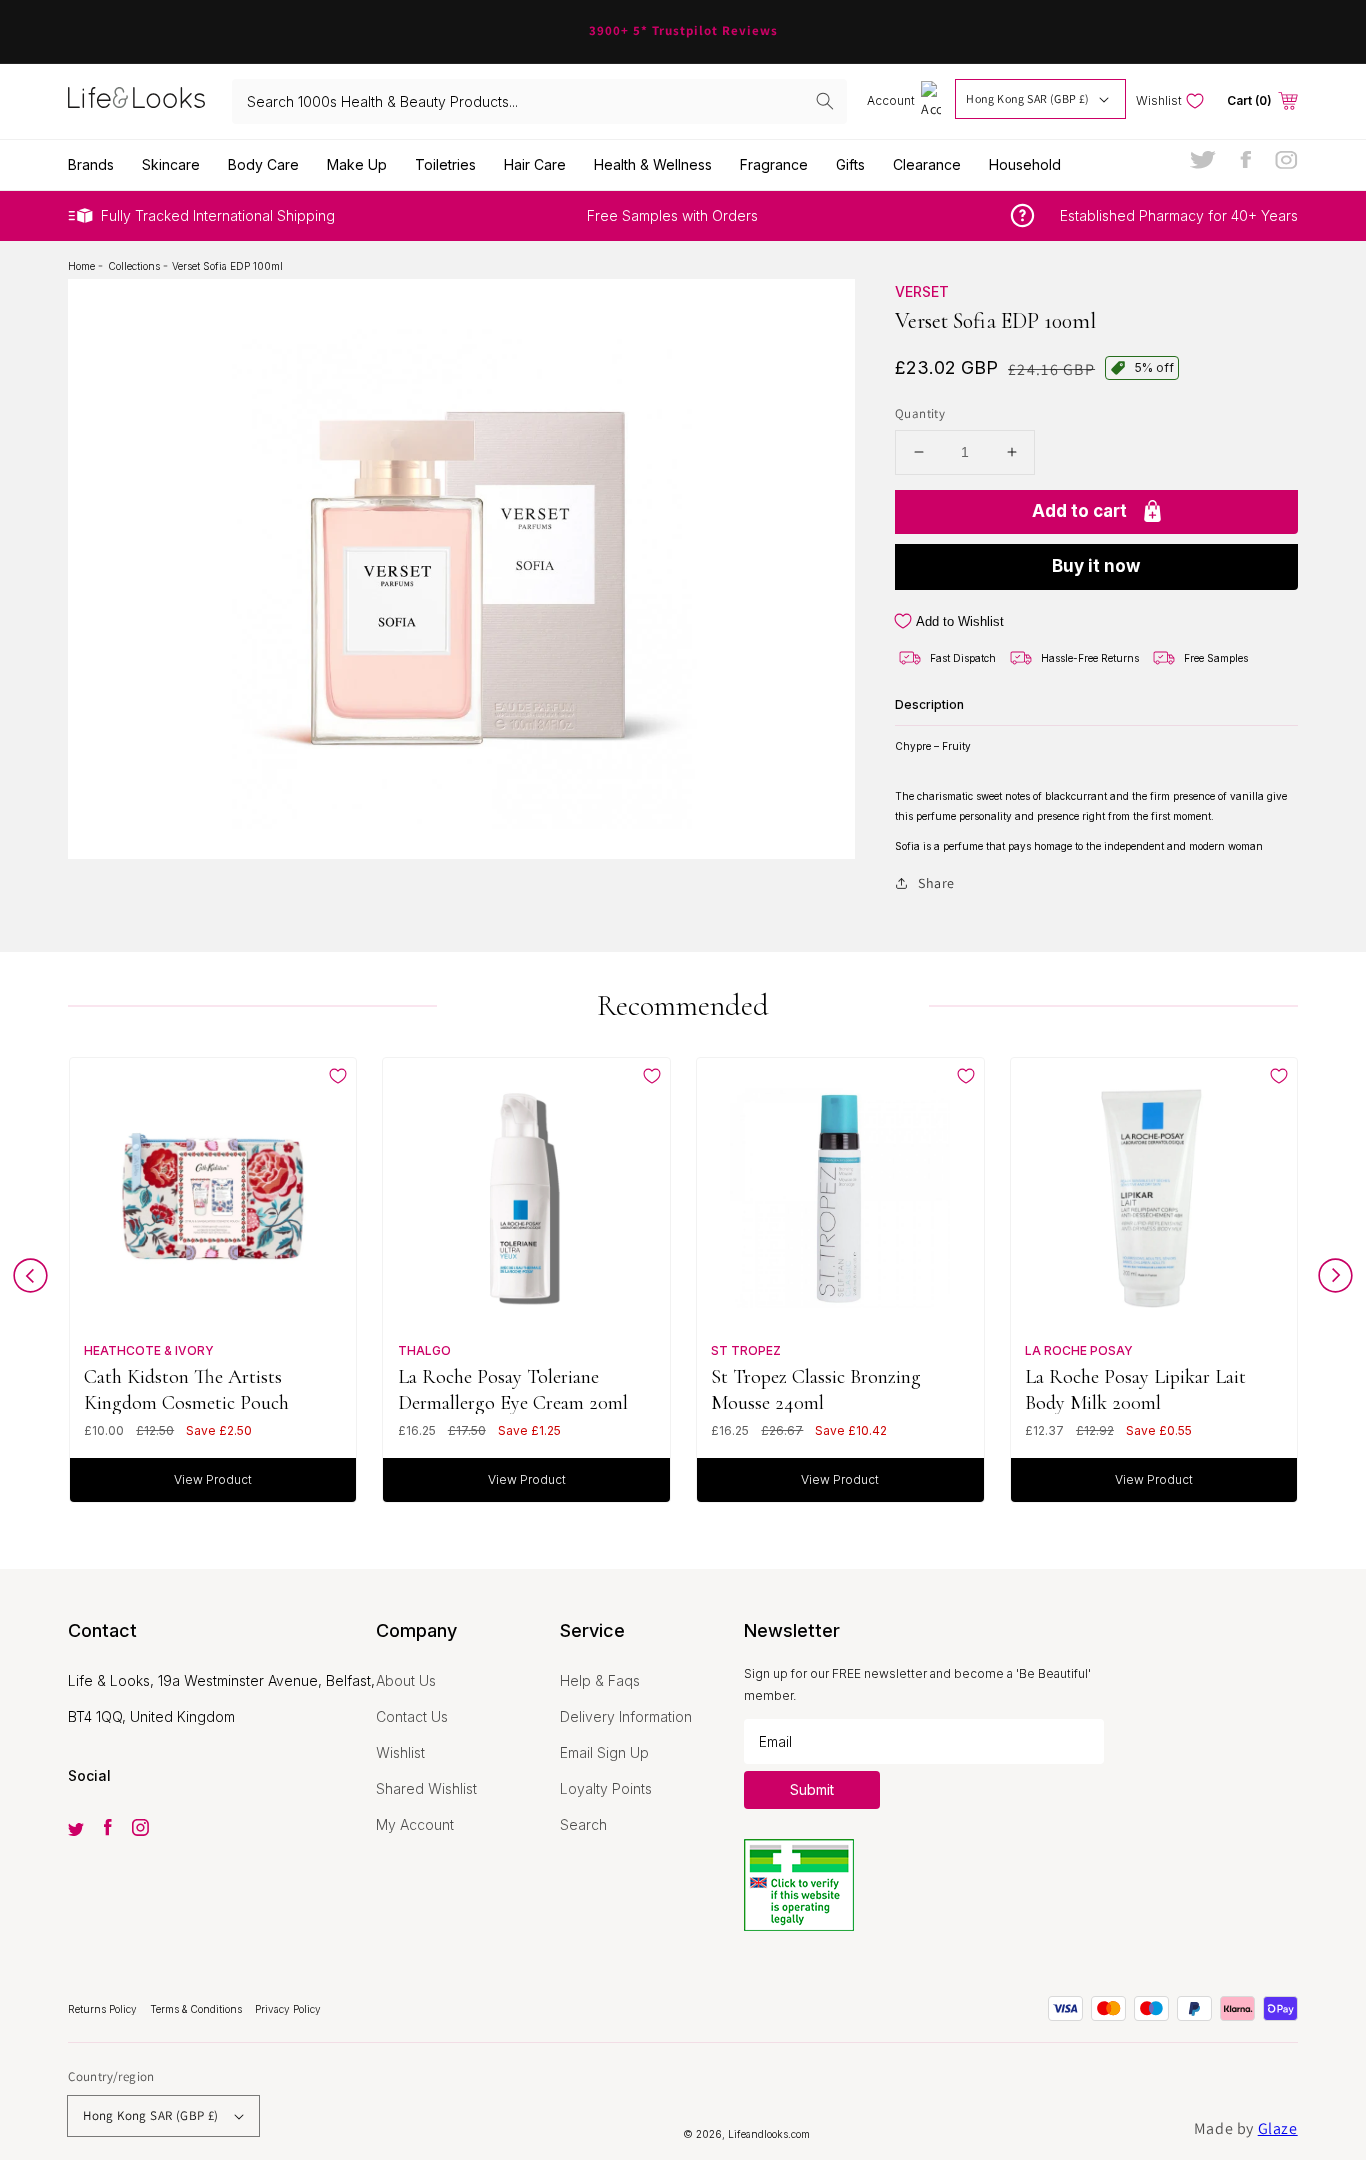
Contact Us (412, 1716)
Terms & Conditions (197, 2009)
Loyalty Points (606, 1788)
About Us (406, 1680)
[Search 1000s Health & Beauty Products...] (825, 101)
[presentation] (30, 1280)
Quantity (920, 413)
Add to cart (1079, 511)
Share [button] (936, 883)
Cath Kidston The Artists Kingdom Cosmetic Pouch (186, 1389)
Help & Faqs (600, 1680)
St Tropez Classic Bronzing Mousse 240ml (816, 1389)
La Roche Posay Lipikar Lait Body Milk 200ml (1135, 1389)
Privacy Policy (288, 2009)
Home (83, 266)
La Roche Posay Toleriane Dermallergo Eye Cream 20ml (513, 1389)
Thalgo (424, 1350)
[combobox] (539, 101)
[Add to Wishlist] (338, 1076)
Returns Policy (104, 2009)
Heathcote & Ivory (149, 1350)
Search (583, 1824)
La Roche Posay (1079, 1350)
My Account (415, 1824)
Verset (922, 291)
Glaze (1278, 2128)
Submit (812, 1789)
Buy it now (1096, 566)
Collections (135, 266)
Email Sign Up (604, 1752)
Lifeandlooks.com (769, 2134)
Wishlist (400, 1752)
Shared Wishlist (426, 1788)
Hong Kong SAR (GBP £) (1027, 98)
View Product (213, 1479)
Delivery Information (626, 1716)
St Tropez (746, 1350)
